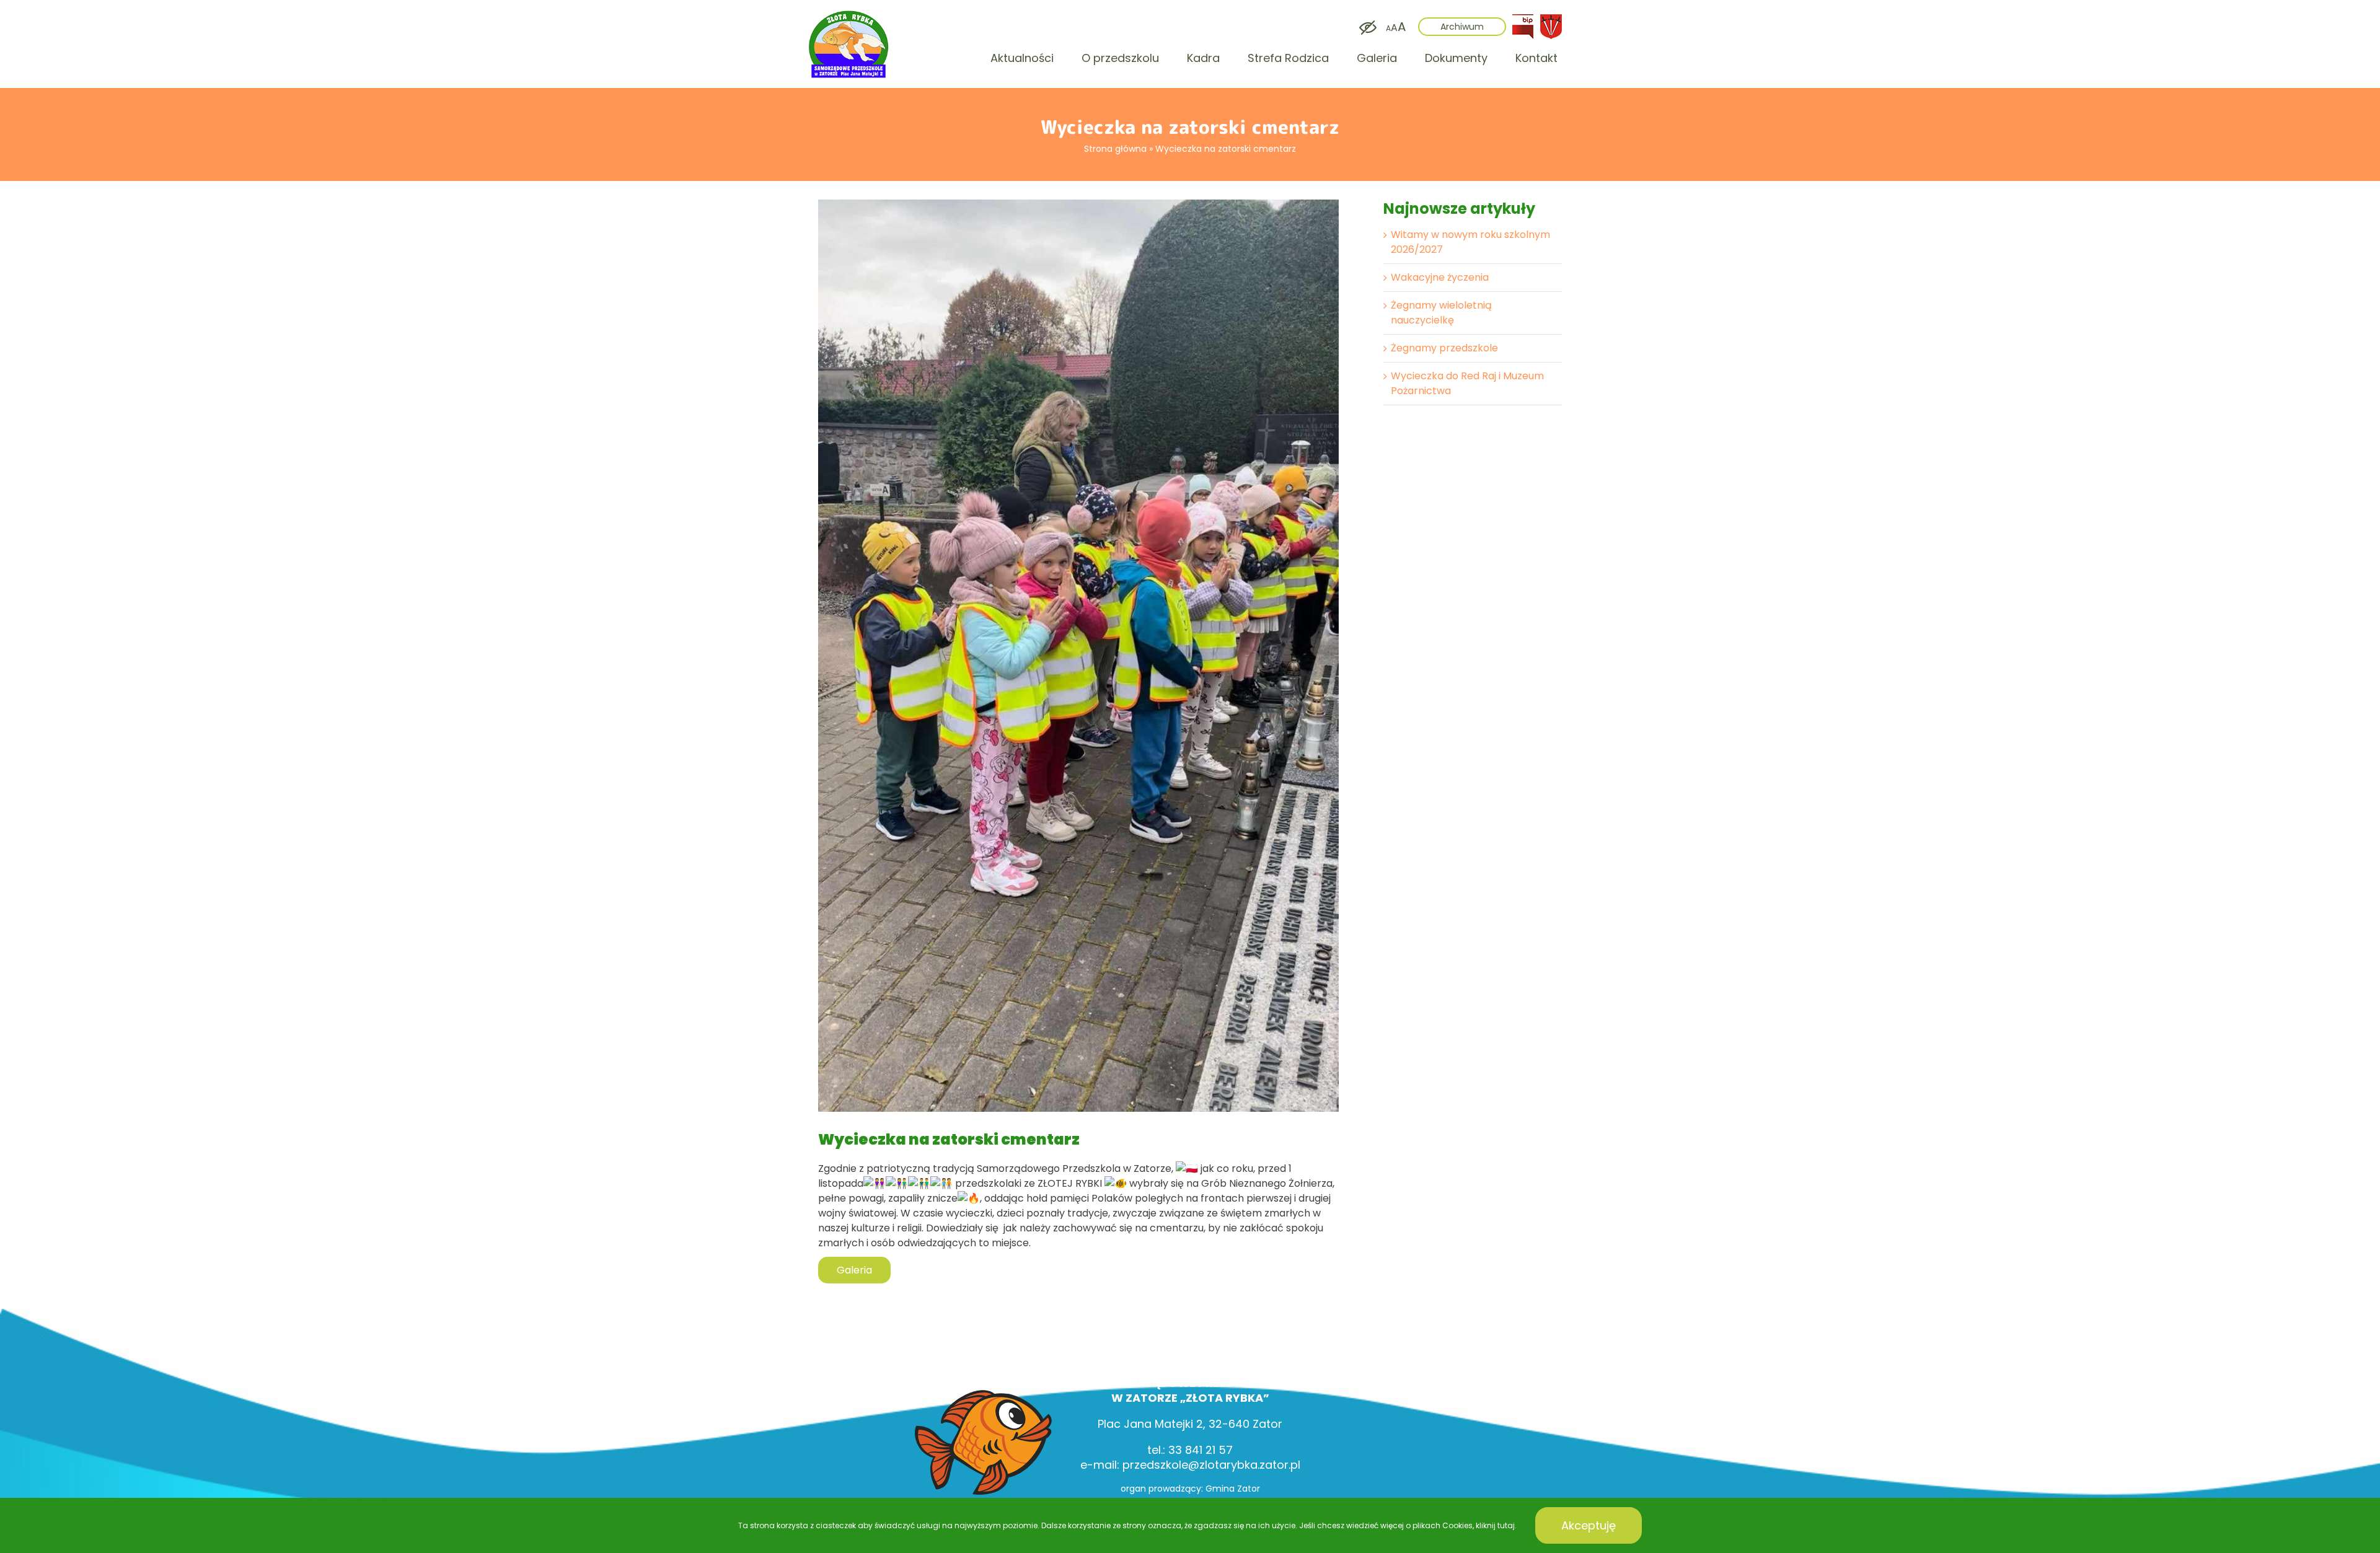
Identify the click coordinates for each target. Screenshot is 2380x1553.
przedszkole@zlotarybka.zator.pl (1211, 1465)
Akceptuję (1589, 1525)
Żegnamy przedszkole (1444, 348)
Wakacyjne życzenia (1440, 277)
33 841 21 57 (1201, 1450)
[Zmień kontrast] (1365, 28)
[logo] (849, 13)
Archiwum (1462, 27)
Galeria (854, 1270)
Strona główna (1115, 149)
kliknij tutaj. (1496, 1525)
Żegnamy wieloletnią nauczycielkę (1441, 313)
